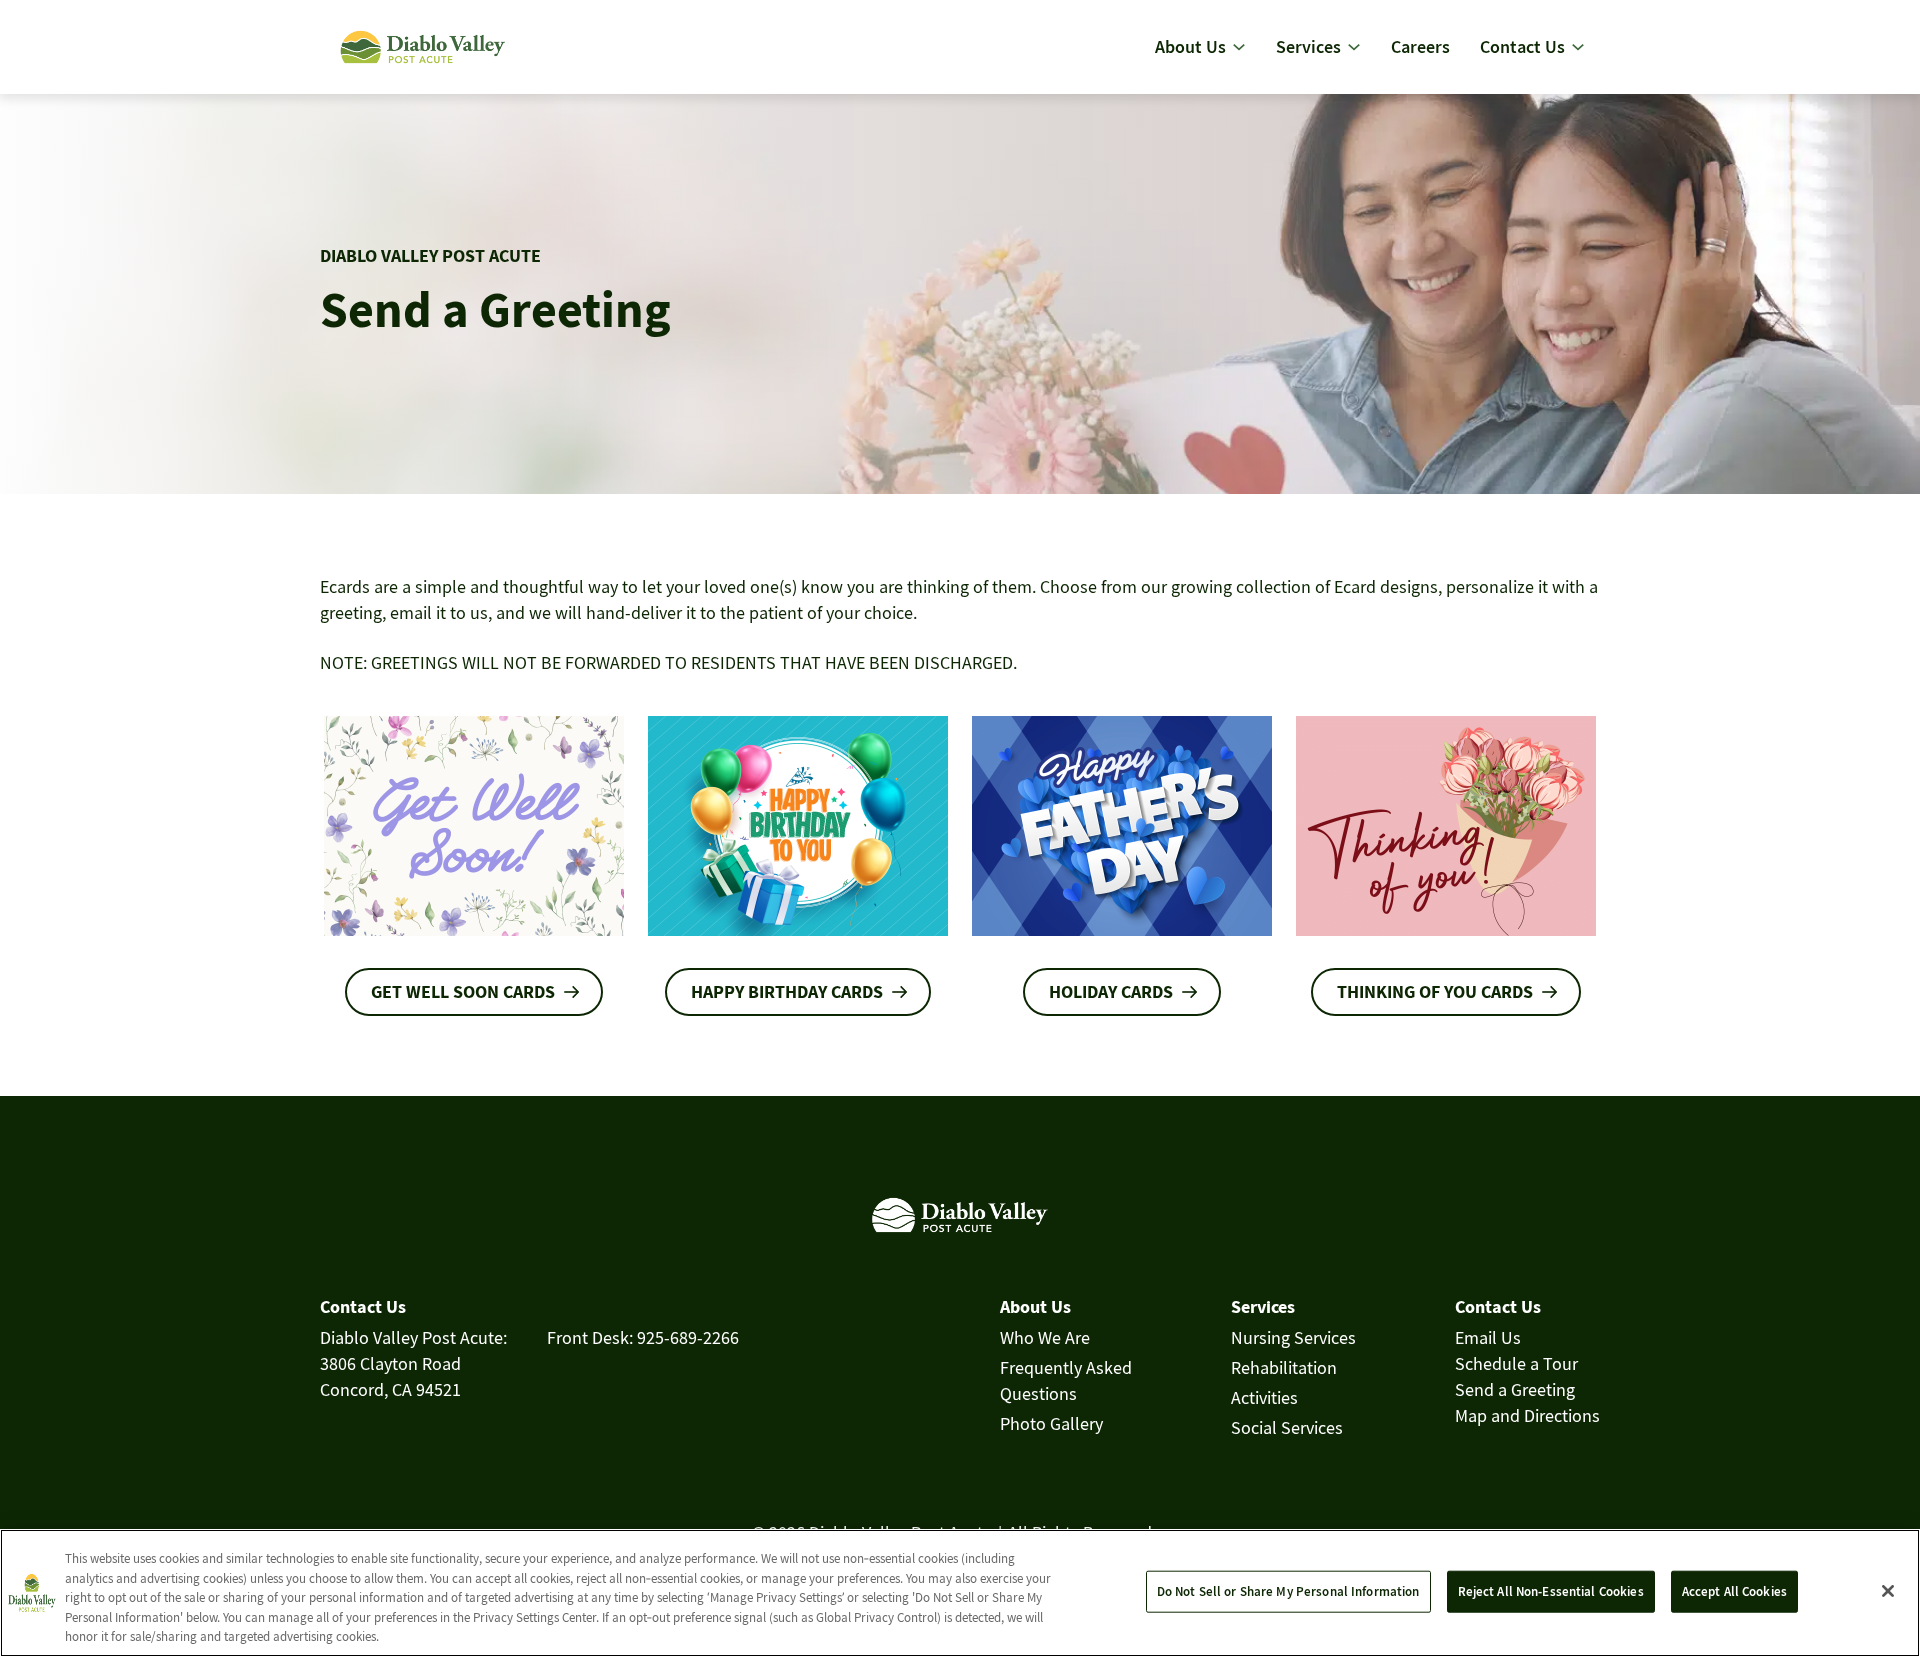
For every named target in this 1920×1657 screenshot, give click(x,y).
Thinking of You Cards (1435, 991)
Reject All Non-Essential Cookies (1551, 1591)
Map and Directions (1527, 1415)
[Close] (1888, 1591)
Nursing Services (1293, 1337)
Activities (1264, 1397)
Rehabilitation (1284, 1367)
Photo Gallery (1051, 1423)
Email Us (1488, 1337)
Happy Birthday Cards (787, 991)
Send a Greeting (1515, 1389)
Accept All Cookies (1734, 1591)
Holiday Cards (1111, 991)
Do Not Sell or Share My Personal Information (1288, 1591)
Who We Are (1045, 1337)
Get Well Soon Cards (463, 991)
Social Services (1287, 1427)
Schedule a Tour (1516, 1363)
